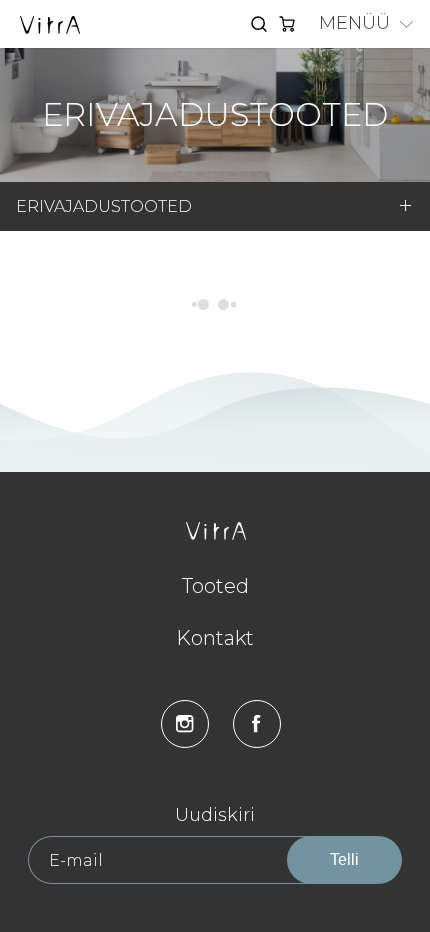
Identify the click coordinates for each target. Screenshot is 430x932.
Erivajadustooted (104, 206)
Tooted (215, 586)
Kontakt (215, 638)
